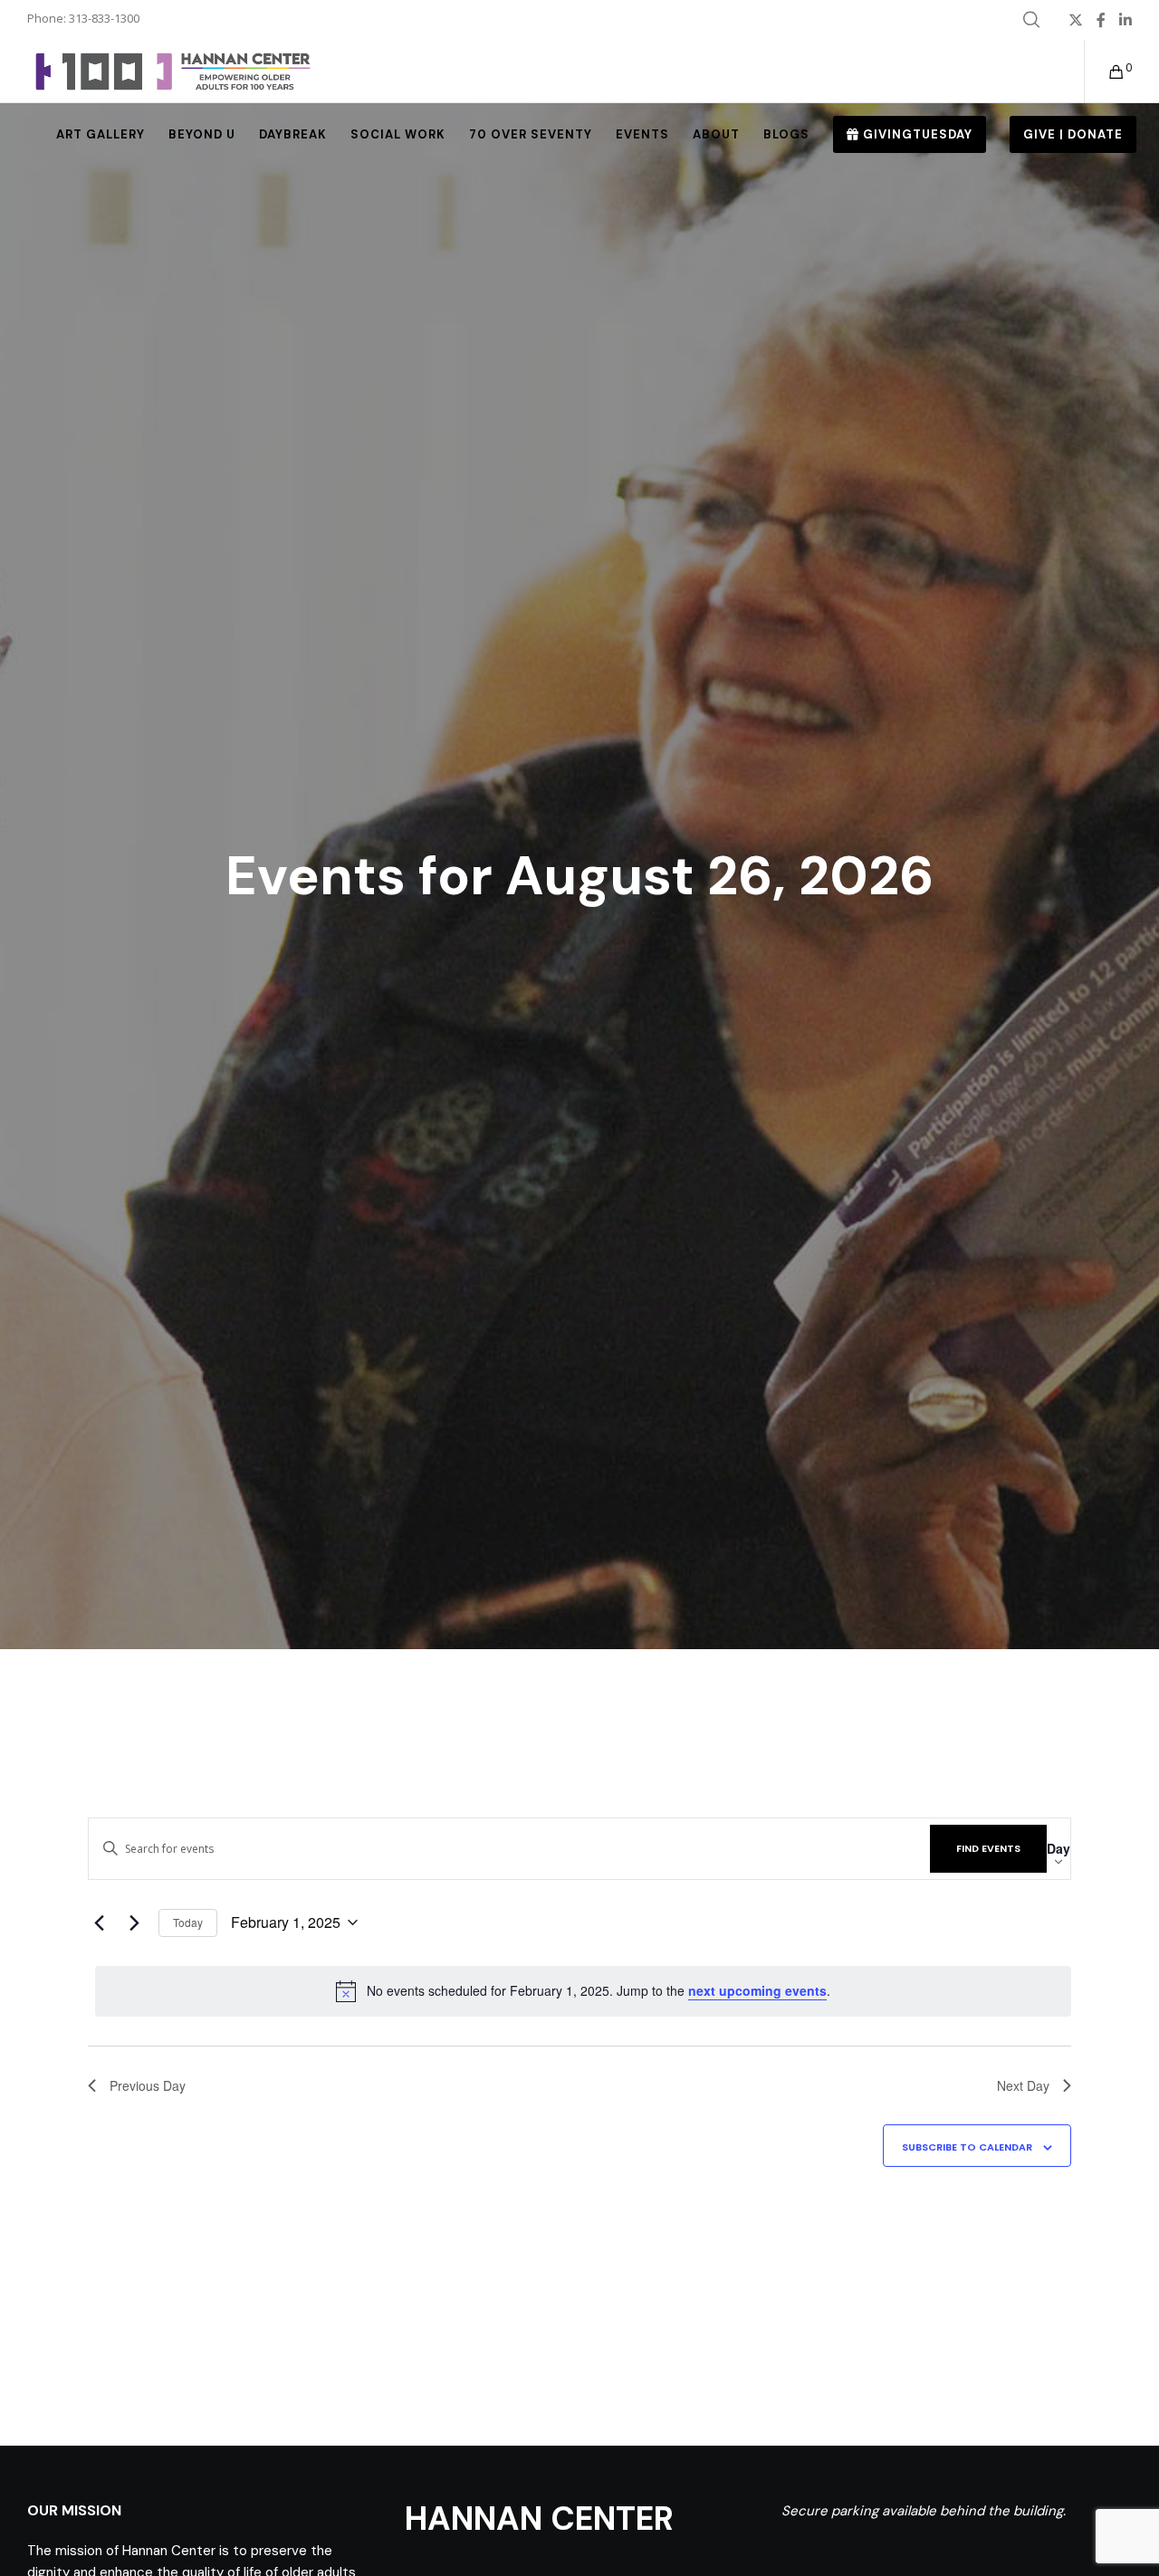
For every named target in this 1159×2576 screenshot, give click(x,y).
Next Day (1023, 2085)
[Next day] (134, 1922)
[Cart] (1105, 72)
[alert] (583, 1991)
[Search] (1031, 20)
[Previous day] (99, 1922)
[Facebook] (1101, 20)
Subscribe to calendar (967, 2147)
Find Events (988, 1848)
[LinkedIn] (1125, 20)
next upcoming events (757, 1990)
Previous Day (148, 2085)
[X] (1076, 20)
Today (188, 1922)
